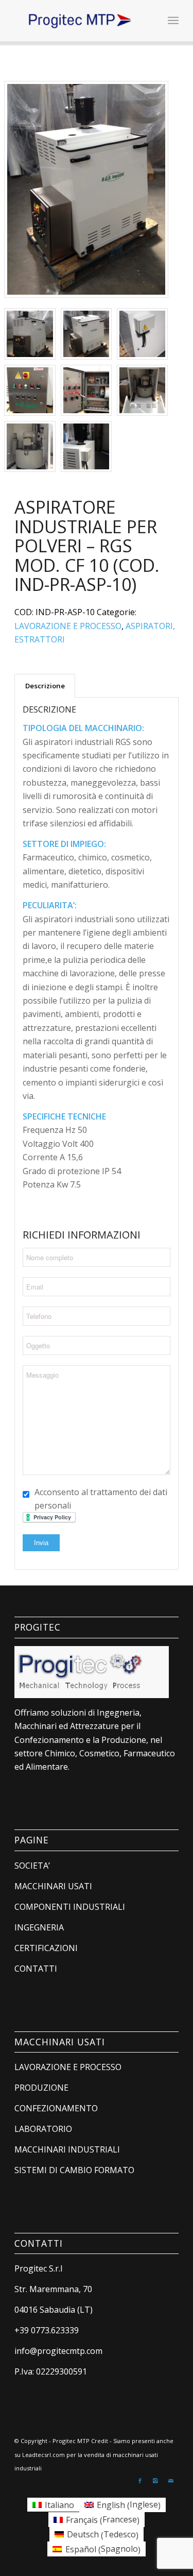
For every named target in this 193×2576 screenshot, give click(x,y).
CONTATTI (36, 1969)
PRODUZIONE (41, 2088)
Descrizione (45, 686)
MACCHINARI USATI (53, 1886)
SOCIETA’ (32, 1866)
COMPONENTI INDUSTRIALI (70, 1907)
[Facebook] (140, 2481)
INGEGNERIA (39, 1927)
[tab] (45, 686)
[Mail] (171, 2481)
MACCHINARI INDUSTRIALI (67, 2149)
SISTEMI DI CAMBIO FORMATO (74, 2170)
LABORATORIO (43, 2129)
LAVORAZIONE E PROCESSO (68, 626)
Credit (100, 2441)
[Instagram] (155, 2481)
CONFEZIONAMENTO (56, 2108)
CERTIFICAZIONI (46, 1948)
